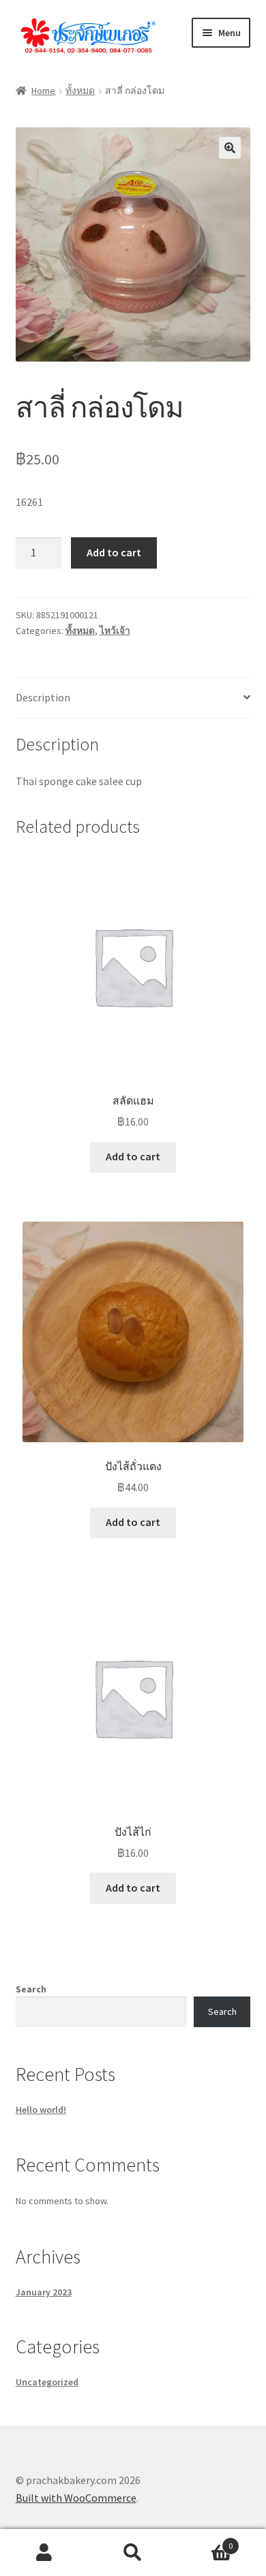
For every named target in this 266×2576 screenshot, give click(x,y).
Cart (205, 2541)
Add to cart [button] (133, 1156)
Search (31, 1989)
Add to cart (114, 552)
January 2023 (44, 2292)
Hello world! (41, 2110)
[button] (230, 148)
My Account (44, 2553)
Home (43, 91)
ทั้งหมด (80, 91)
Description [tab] (43, 697)
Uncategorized (47, 2382)
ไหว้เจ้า (115, 631)
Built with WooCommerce (76, 2498)
